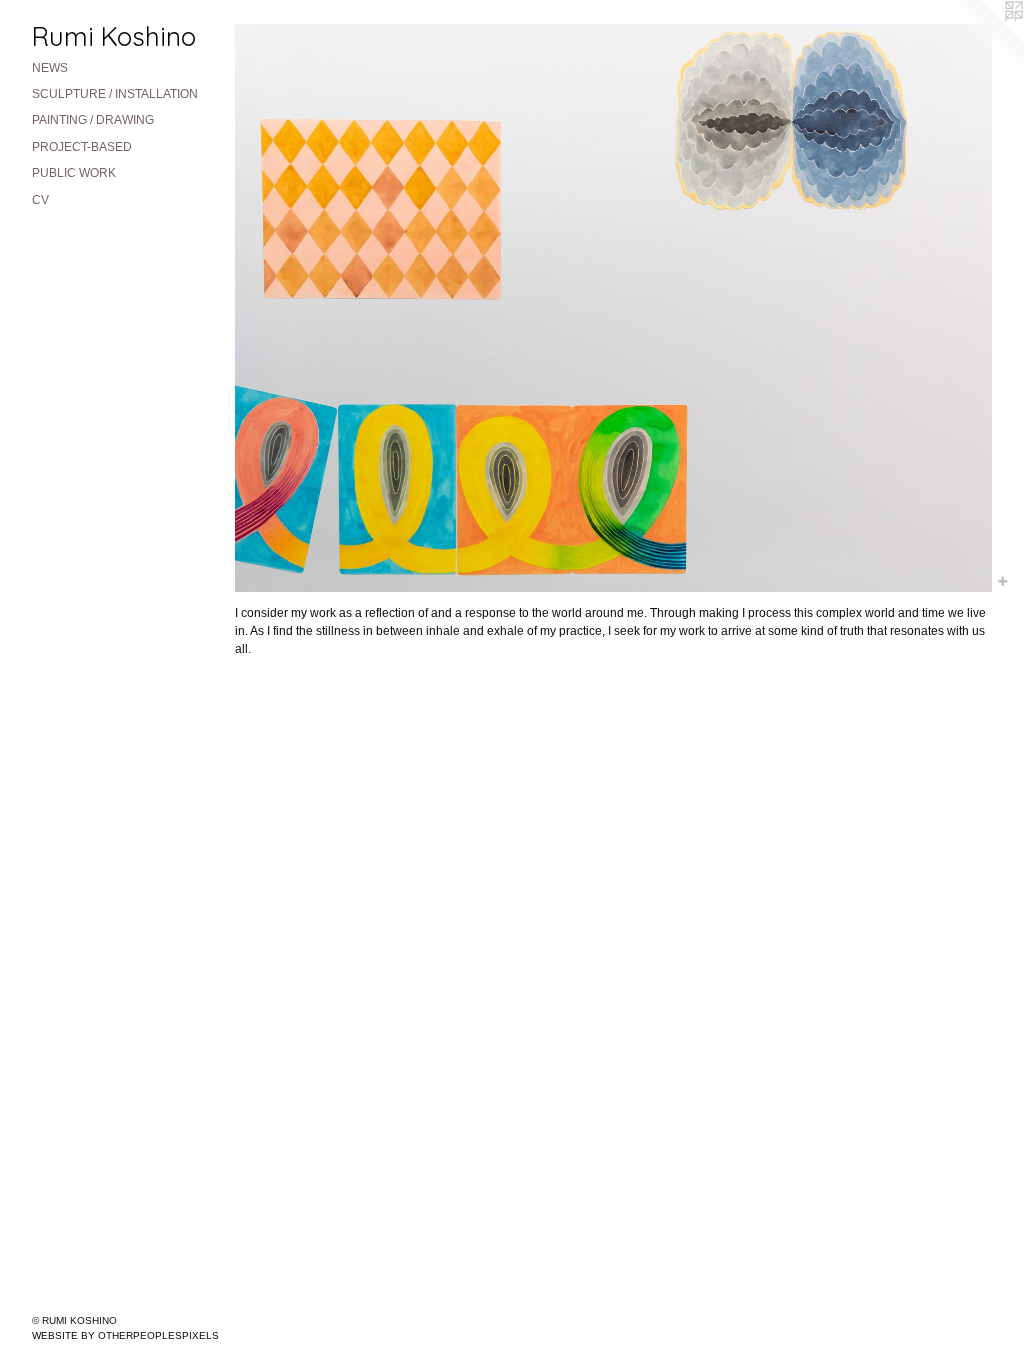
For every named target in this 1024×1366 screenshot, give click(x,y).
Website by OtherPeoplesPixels (125, 1335)
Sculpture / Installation (115, 94)
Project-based (82, 147)
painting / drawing (93, 120)
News (50, 68)
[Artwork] (613, 308)
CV (40, 200)
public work (74, 173)
